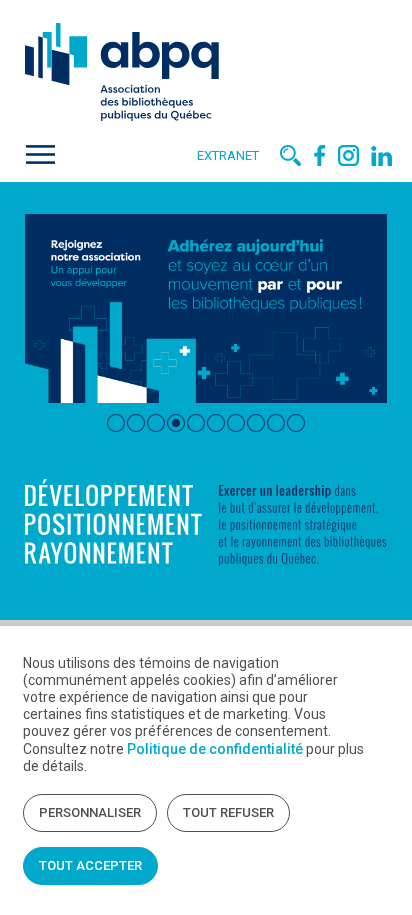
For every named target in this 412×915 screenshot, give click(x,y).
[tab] (116, 423)
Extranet (228, 155)
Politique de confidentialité (215, 749)
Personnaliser (90, 812)
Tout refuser (228, 812)
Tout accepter (90, 865)
